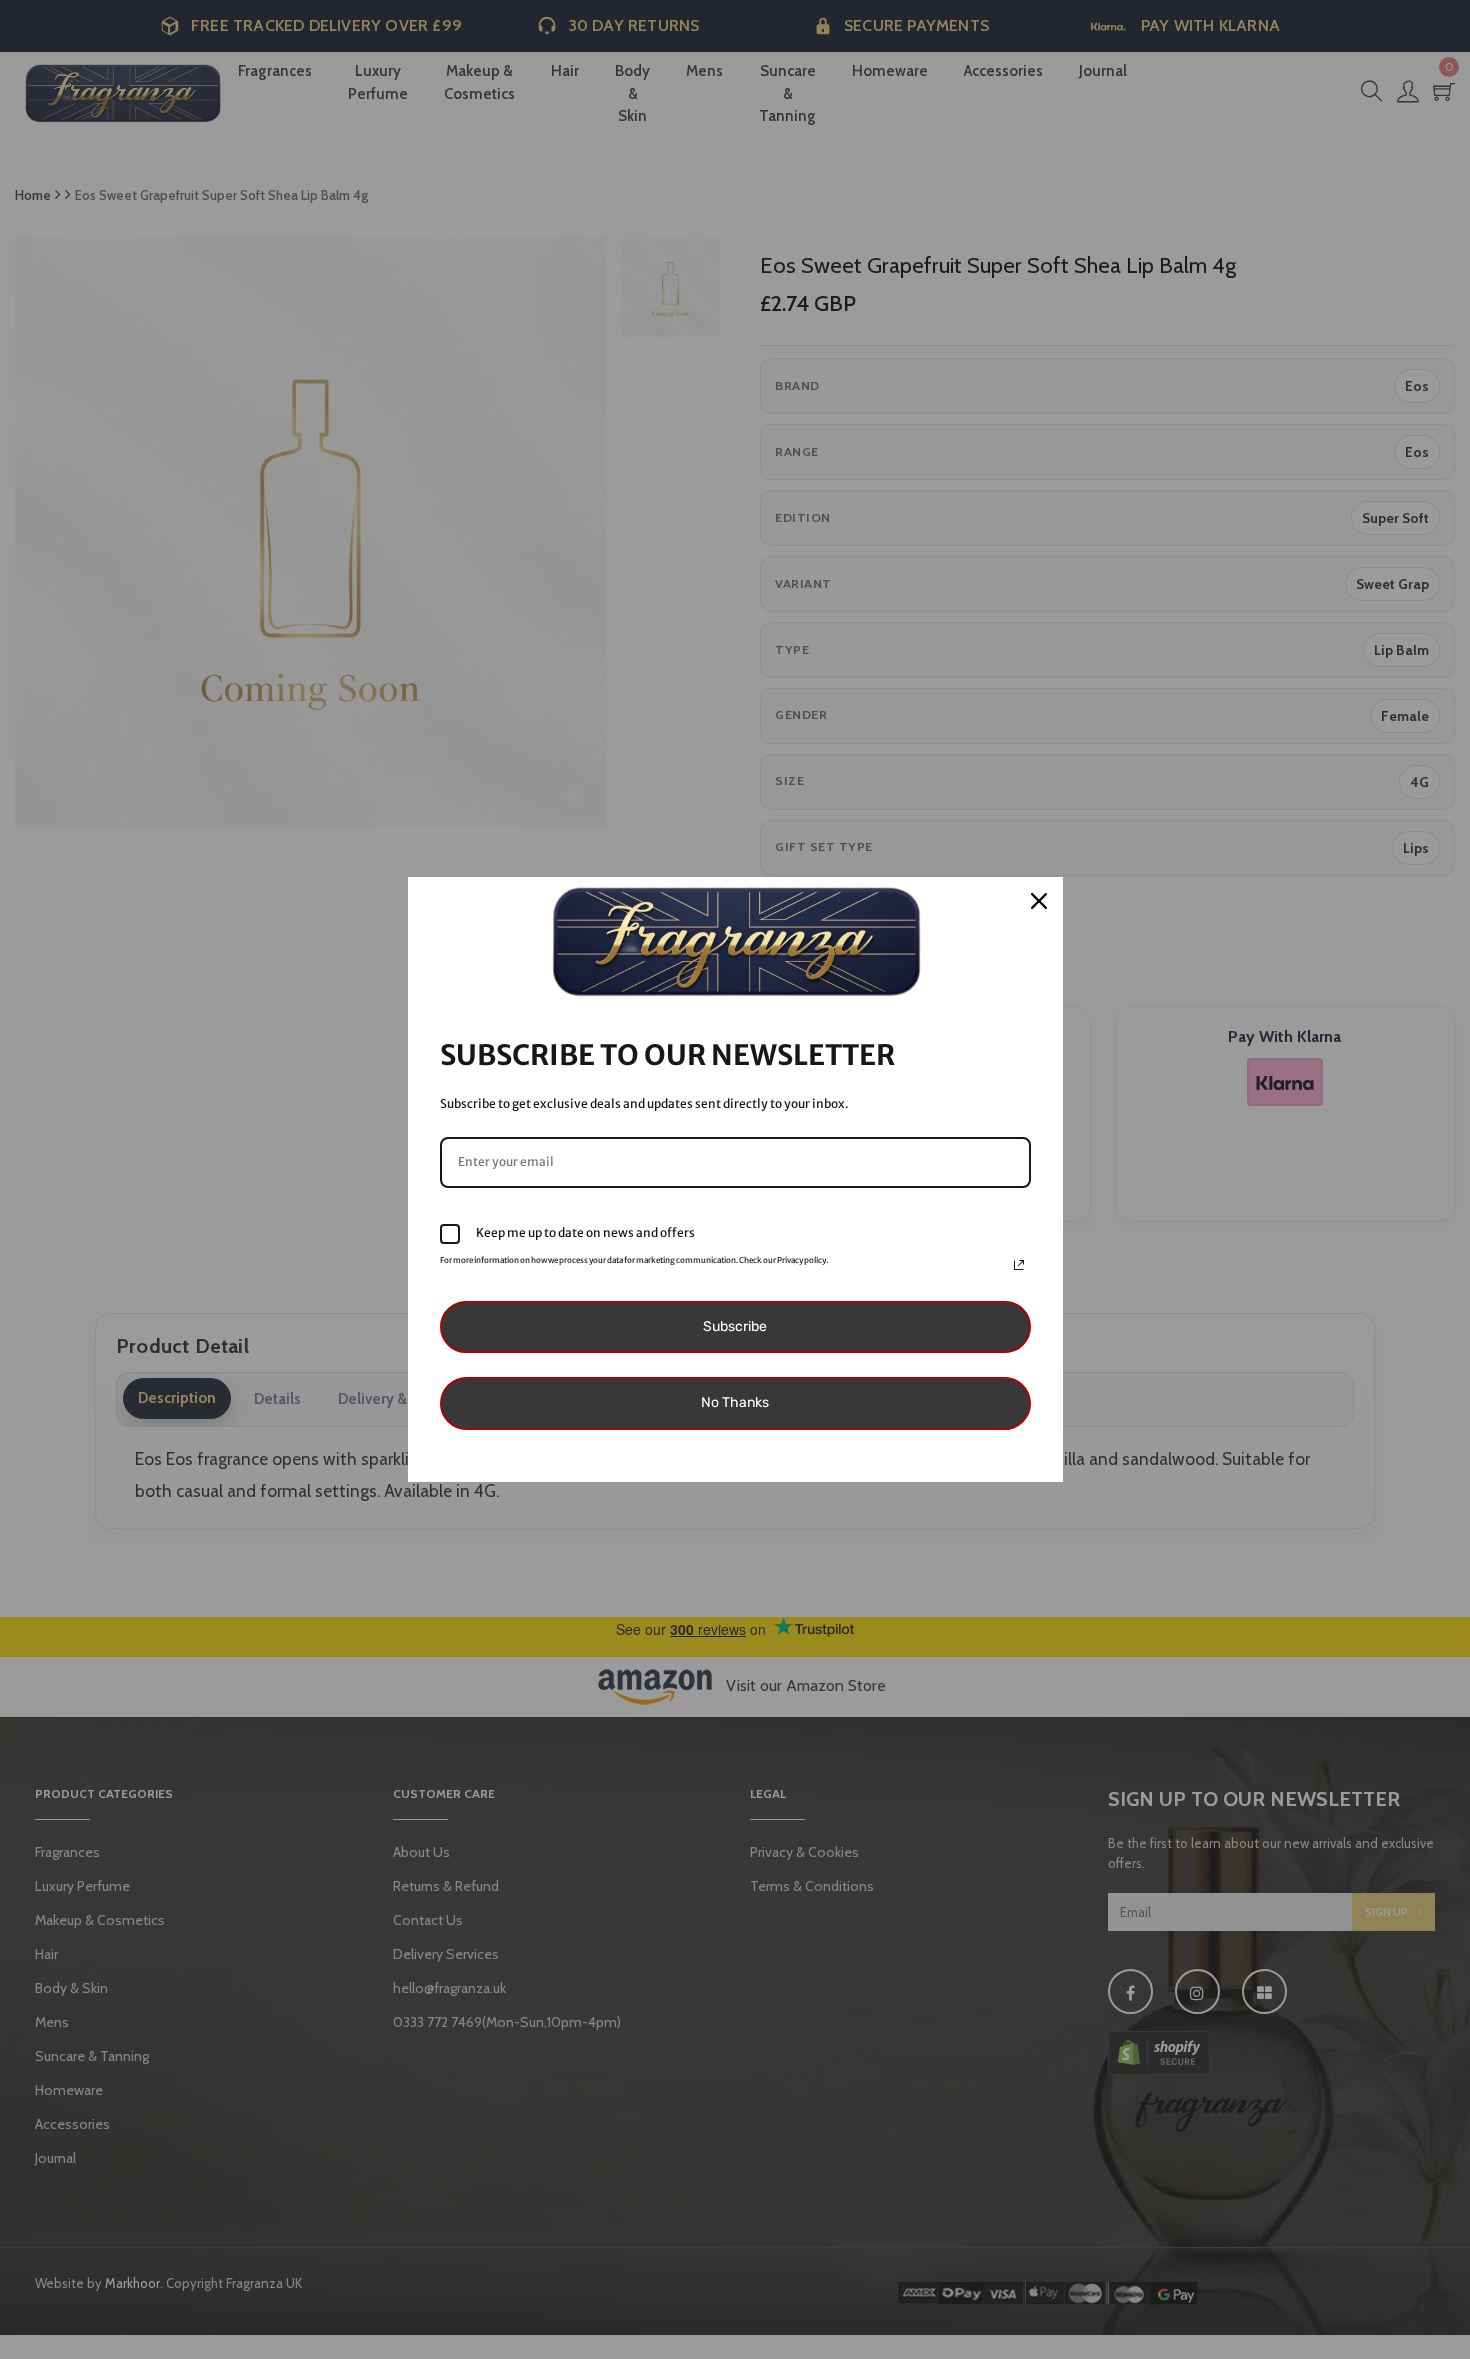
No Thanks (735, 1402)
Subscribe (735, 1326)
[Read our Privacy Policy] (1019, 1265)
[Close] (1039, 901)
